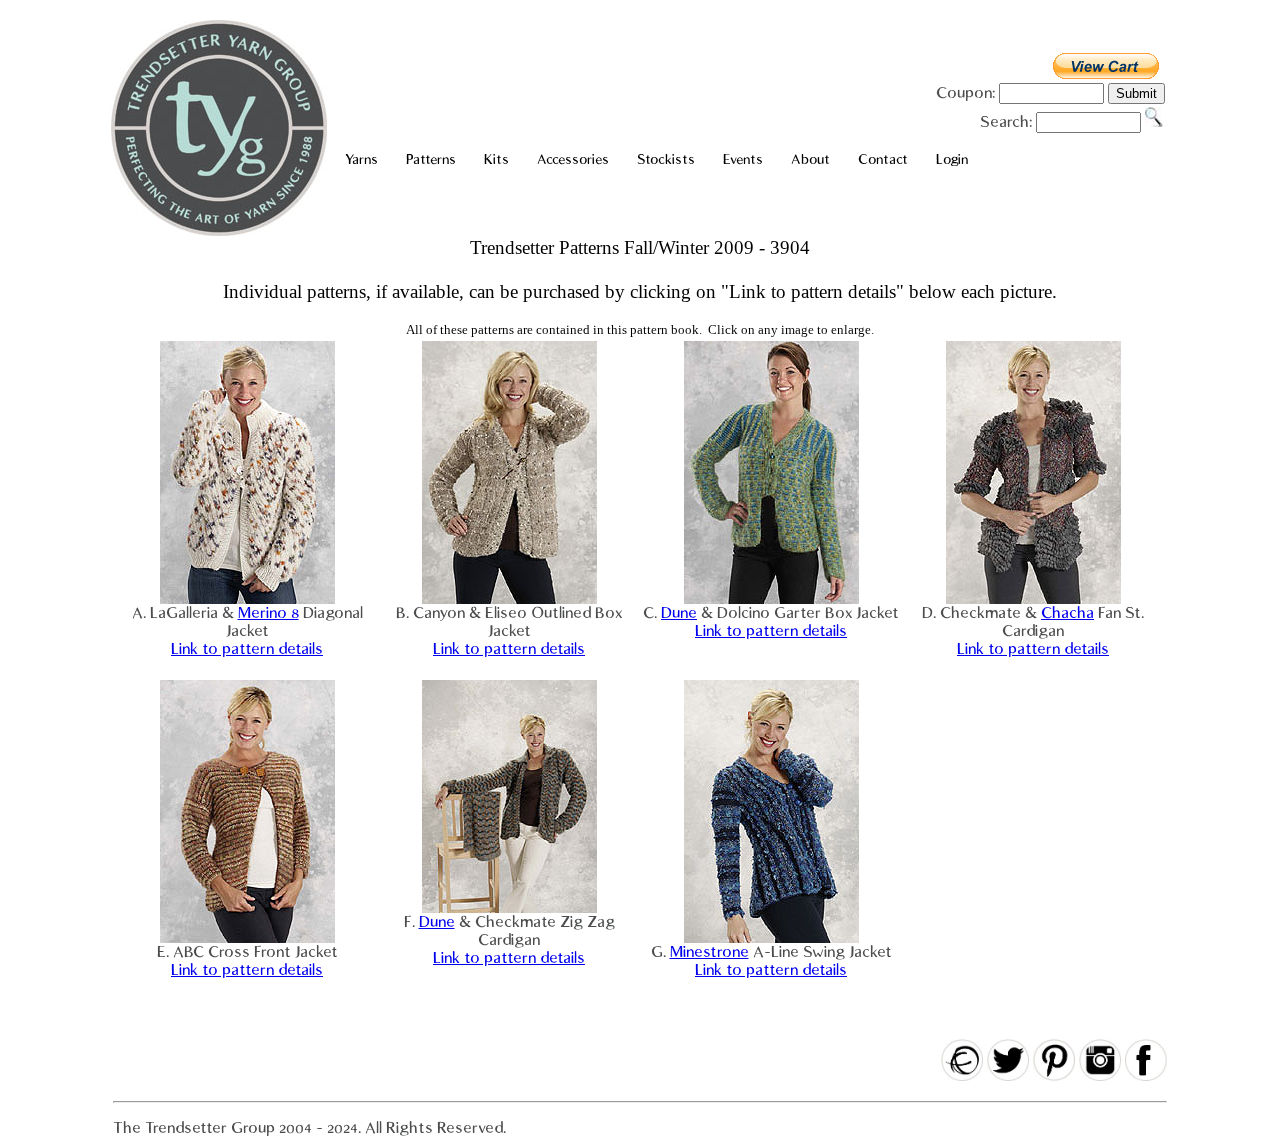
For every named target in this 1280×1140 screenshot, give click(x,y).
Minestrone (709, 952)
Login (952, 159)
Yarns (361, 159)
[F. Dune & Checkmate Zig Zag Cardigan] (509, 908)
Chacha (1067, 613)
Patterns (431, 159)
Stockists (666, 159)
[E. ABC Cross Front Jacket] (247, 938)
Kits (496, 159)
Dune (679, 613)
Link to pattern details (247, 649)
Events (743, 159)
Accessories (573, 159)
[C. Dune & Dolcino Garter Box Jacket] (771, 599)
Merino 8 (268, 613)
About (810, 159)
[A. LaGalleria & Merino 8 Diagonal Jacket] (247, 599)
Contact (883, 159)
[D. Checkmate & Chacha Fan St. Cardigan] (1033, 599)
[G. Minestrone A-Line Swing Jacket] (771, 938)
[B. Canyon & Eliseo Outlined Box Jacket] (509, 599)
